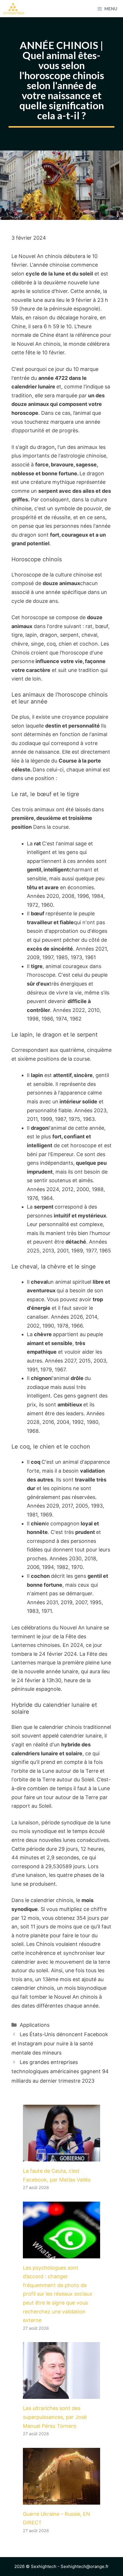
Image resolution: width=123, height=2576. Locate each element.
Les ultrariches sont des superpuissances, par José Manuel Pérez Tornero (55, 2417)
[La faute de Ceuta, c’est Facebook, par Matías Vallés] (61, 2157)
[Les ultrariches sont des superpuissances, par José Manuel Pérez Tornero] (61, 2394)
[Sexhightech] (14, 9)
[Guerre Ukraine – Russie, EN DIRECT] (61, 2500)
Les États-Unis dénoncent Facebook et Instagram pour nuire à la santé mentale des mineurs (60, 2044)
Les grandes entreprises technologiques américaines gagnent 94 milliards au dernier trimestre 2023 (60, 2071)
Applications (35, 2025)
